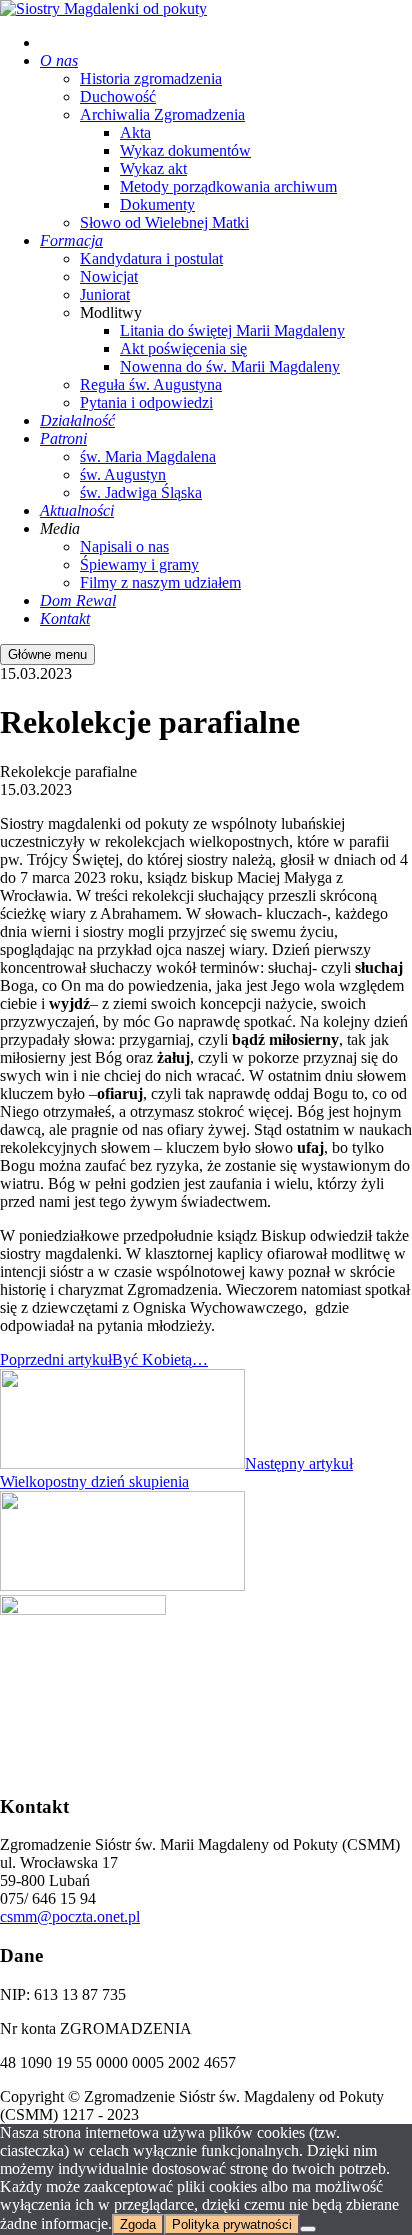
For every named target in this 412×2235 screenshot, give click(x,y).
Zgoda (138, 2224)
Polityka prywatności (232, 2224)
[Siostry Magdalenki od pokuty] (103, 8)
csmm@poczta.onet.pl (70, 1916)
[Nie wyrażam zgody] (308, 2229)
